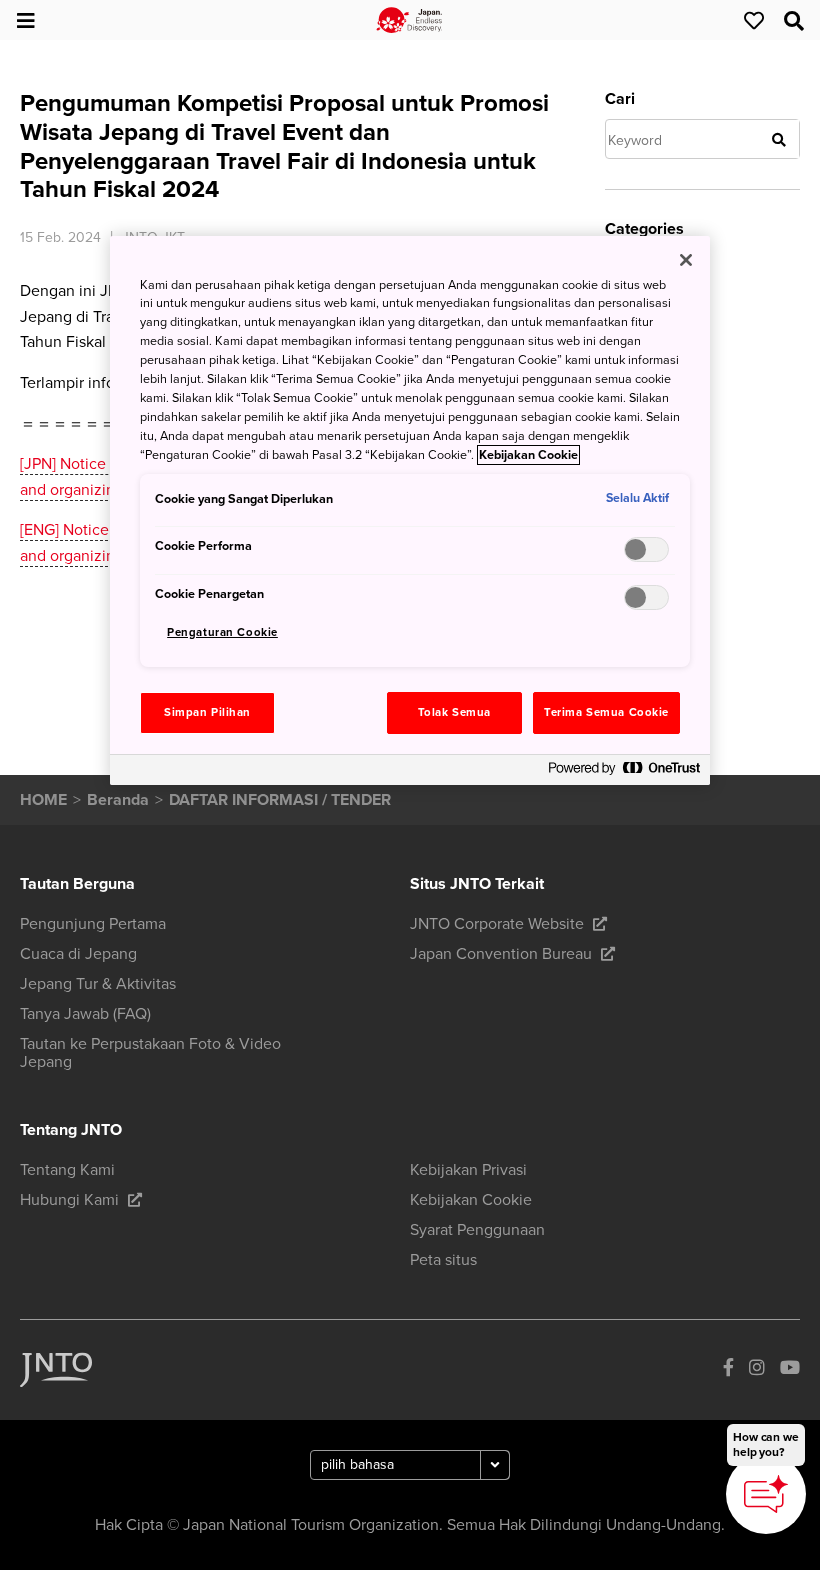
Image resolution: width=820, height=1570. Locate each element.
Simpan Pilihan (207, 712)
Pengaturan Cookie (222, 632)
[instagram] (757, 1369)
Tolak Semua (454, 712)
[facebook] (728, 1369)
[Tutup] (686, 260)
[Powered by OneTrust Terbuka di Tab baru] (624, 772)
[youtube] (790, 1369)
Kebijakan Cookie (528, 455)
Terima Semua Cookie (606, 712)
